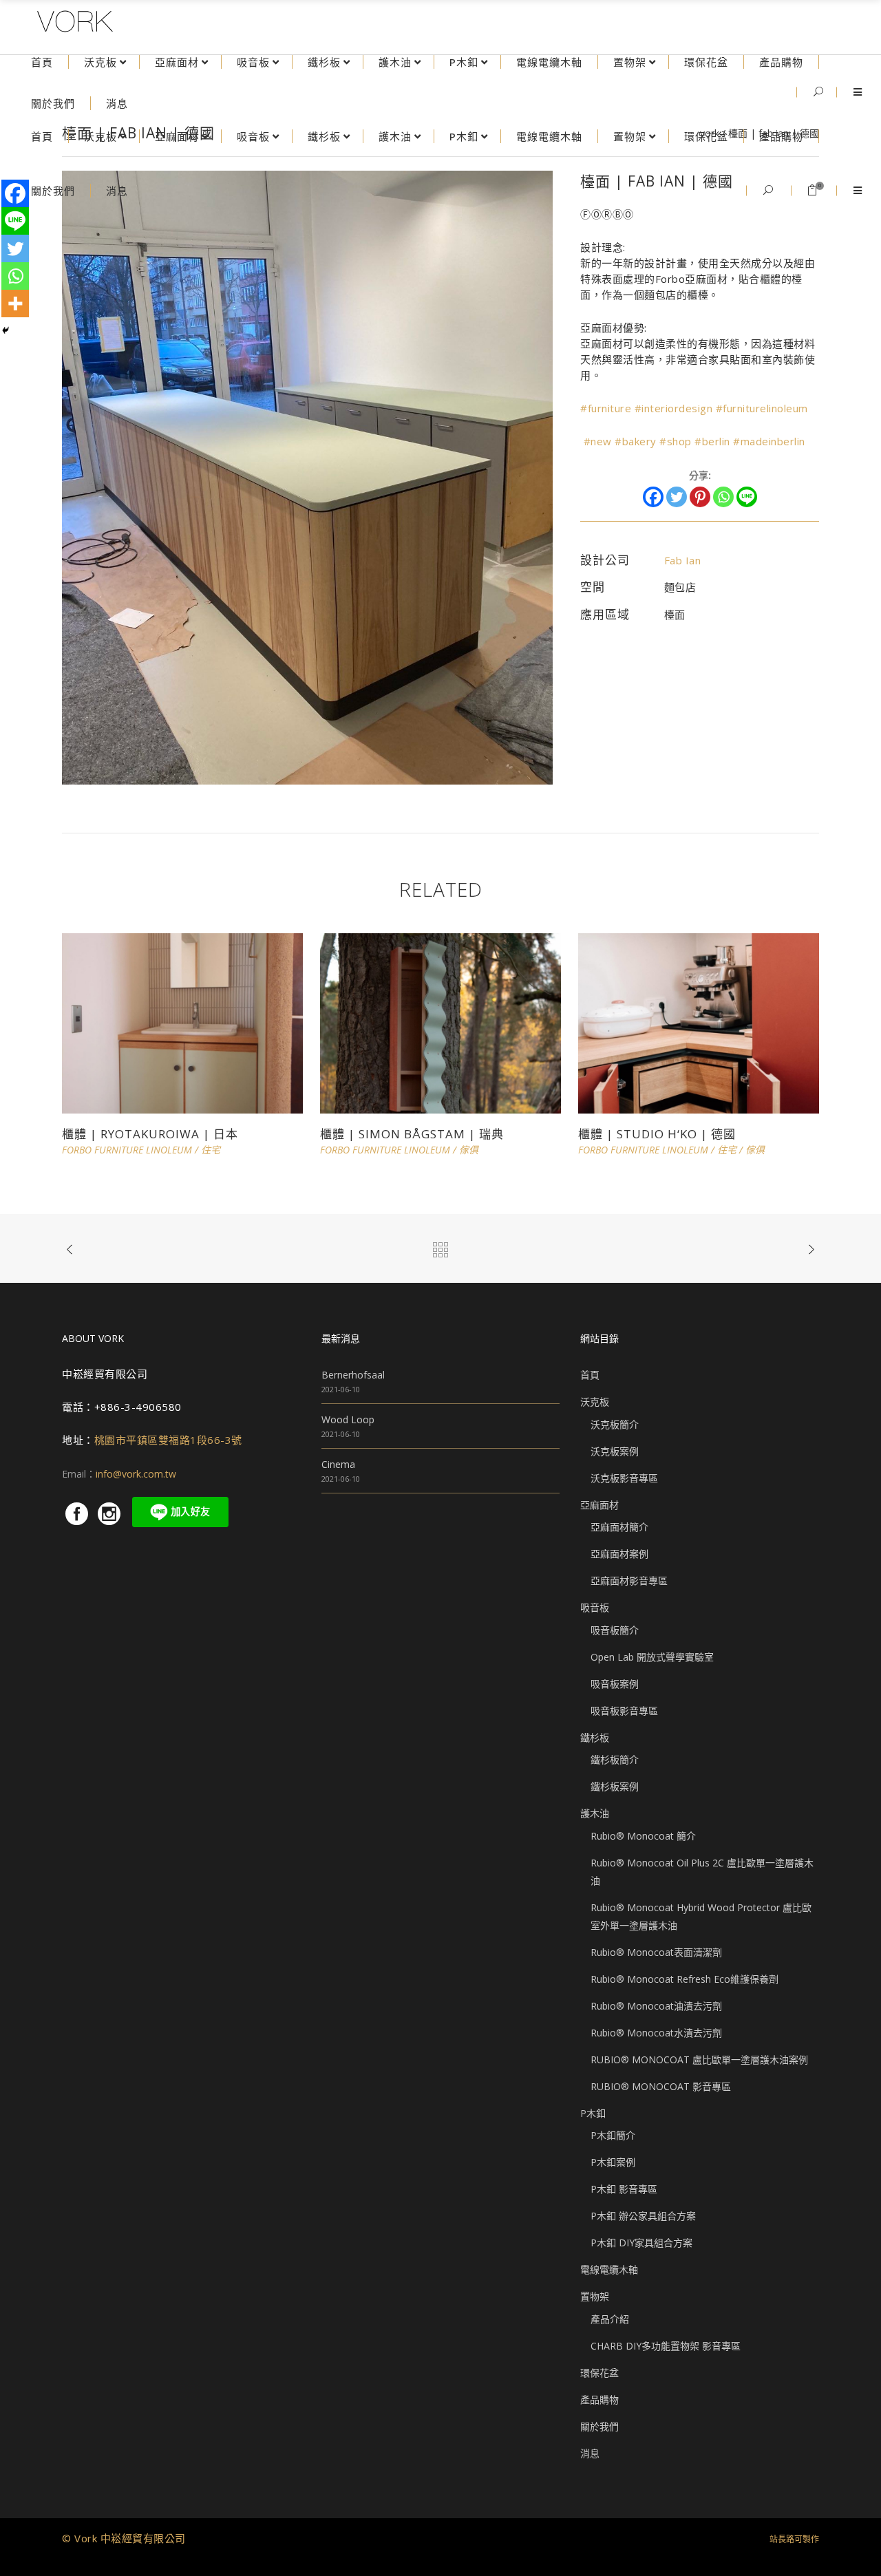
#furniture (606, 408)
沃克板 (595, 1402)
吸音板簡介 (615, 1630)
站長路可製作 (794, 2539)
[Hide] (6, 330)
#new (598, 441)
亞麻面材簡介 (619, 1527)
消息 (590, 2453)
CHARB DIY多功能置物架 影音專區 (666, 2346)
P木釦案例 (613, 2162)
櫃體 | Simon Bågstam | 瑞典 (412, 1134)
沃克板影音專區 (624, 1478)
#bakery (636, 441)
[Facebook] (653, 497)
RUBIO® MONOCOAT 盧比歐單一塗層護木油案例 (699, 2059)
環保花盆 (599, 2373)
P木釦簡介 (613, 2135)
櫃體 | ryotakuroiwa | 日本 (150, 1134)
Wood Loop (348, 1419)
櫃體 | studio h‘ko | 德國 (657, 1134)
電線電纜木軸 (609, 2269)
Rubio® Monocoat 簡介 (643, 1836)
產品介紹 (610, 2319)
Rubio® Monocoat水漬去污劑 (656, 2033)
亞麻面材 (599, 1505)
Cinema (338, 1464)
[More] (15, 304)
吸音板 (595, 1607)
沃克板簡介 (615, 1424)
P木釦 (593, 2113)
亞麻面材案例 (619, 1554)
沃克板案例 (615, 1451)
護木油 (595, 1813)
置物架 (595, 2296)
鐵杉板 (595, 1737)
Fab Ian (683, 560)
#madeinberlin (769, 441)
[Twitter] (677, 497)
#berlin (712, 441)
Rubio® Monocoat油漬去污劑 (656, 2006)
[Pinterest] (700, 497)
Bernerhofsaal (353, 1375)
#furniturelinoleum (762, 408)
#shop (676, 441)
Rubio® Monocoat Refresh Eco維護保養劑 (684, 1979)
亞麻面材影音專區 (629, 1580)
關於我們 (599, 2426)
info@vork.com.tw (136, 1474)
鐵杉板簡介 (615, 1759)
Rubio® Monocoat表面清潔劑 (656, 1952)
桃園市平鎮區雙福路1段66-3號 (168, 1440)
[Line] (747, 497)
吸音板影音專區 (624, 1711)
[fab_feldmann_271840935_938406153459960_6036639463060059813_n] (307, 477)
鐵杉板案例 (615, 1786)
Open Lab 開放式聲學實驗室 (652, 1657)
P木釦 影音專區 (624, 2189)
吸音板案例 (615, 1684)
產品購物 (599, 2399)
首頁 (590, 1375)
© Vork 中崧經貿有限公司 (124, 2538)
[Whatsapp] (723, 497)
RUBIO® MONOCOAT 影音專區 (661, 2086)
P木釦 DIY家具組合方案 (641, 2243)
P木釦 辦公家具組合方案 (643, 2216)
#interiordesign (674, 408)
